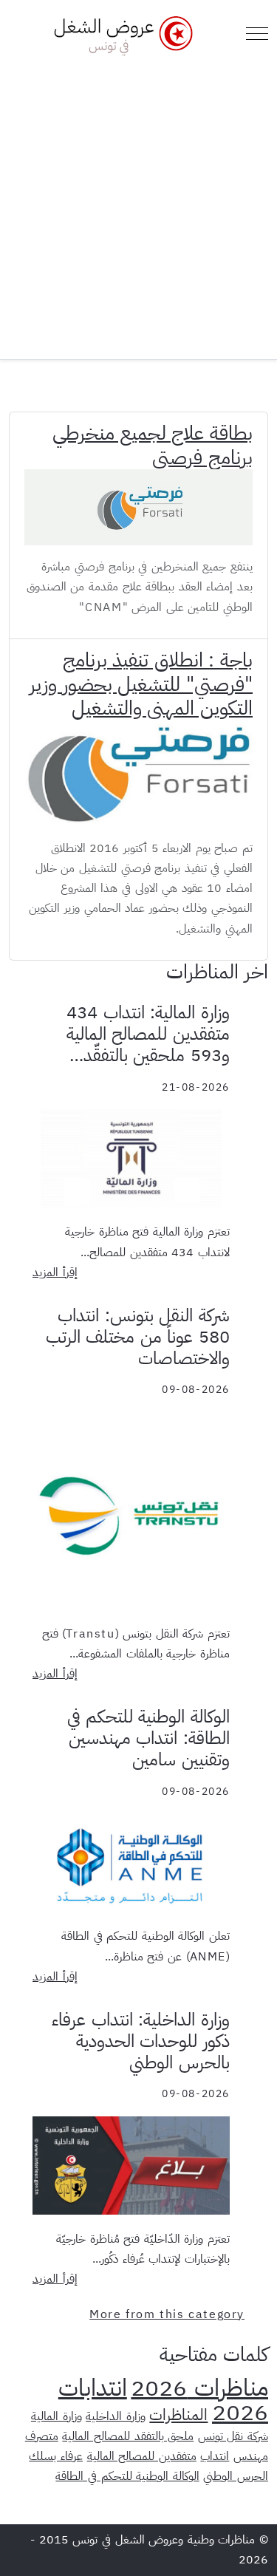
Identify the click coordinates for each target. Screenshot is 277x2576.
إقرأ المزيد (55, 1272)
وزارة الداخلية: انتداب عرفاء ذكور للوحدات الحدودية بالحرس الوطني (141, 2041)
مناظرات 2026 (199, 2388)
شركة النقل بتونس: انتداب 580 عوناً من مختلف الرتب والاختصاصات (138, 1337)
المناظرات (178, 2415)
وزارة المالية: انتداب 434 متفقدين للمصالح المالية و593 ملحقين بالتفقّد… (148, 1034)
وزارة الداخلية (116, 2416)
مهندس (251, 2456)
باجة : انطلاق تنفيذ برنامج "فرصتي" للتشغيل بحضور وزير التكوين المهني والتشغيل (141, 684)
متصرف (42, 2436)
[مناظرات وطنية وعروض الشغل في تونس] (120, 34)
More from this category (167, 2314)
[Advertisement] (138, 202)
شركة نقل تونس (233, 2436)
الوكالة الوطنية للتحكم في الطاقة (127, 2476)
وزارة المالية (57, 2416)
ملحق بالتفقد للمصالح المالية (128, 2436)
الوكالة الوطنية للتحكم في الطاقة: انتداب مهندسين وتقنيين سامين (148, 1738)
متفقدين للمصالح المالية (142, 2456)
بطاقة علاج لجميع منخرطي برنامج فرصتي (153, 445)
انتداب (215, 2456)
